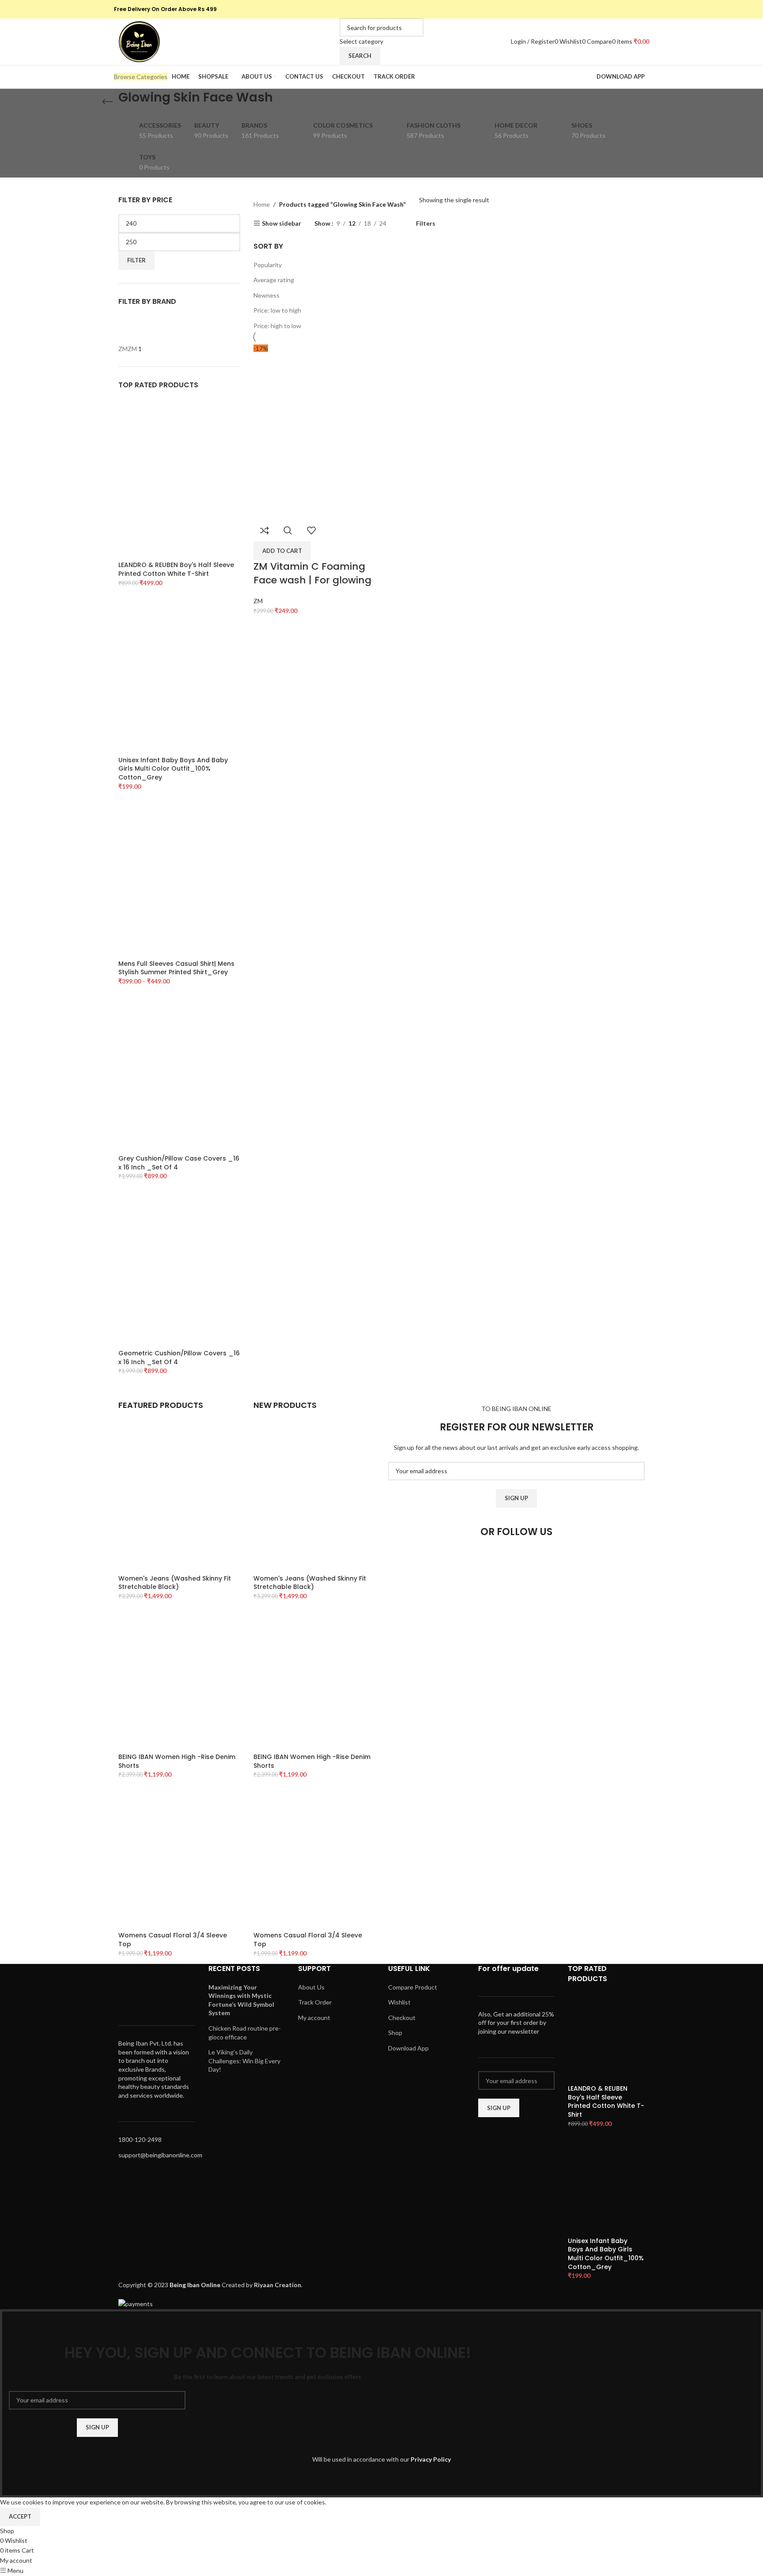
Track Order (315, 2002)
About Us (311, 1987)
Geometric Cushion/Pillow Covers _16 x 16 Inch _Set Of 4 (179, 1358)
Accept (20, 2516)
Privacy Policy (431, 2459)
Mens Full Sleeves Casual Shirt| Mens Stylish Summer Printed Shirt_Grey (176, 968)
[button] (282, 551)
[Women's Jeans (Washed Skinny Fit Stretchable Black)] (179, 1500)
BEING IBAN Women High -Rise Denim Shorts (177, 1761)
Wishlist (399, 2002)
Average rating (274, 280)
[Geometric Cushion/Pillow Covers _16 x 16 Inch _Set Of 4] (179, 1267)
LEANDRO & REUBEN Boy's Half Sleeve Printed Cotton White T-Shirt (176, 569)
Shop (395, 2033)
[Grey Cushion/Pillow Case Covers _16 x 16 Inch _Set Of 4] (179, 1072)
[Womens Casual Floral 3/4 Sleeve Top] (179, 1858)
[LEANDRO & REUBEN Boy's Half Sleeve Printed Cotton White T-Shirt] (179, 479)
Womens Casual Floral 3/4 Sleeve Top (173, 1940)
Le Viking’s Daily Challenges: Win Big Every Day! (244, 2061)
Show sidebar (281, 223)
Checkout (402, 2018)
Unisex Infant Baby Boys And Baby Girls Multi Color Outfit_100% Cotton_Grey (173, 769)
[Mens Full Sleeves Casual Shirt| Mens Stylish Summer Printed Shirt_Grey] (179, 877)
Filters (426, 223)
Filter (136, 260)
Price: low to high (277, 310)
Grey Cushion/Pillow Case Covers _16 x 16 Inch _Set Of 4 (179, 1163)
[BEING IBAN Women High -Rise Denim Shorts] (179, 1679)
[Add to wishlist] (311, 530)
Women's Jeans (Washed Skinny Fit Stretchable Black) (175, 1583)
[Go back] (107, 102)
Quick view (288, 530)
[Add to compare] (264, 530)
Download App (408, 2048)
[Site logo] (139, 41)
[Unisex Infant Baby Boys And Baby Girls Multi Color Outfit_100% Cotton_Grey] (179, 674)
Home (262, 204)
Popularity (268, 265)
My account (314, 2018)
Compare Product (413, 1987)
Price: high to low (277, 326)
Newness (266, 295)
